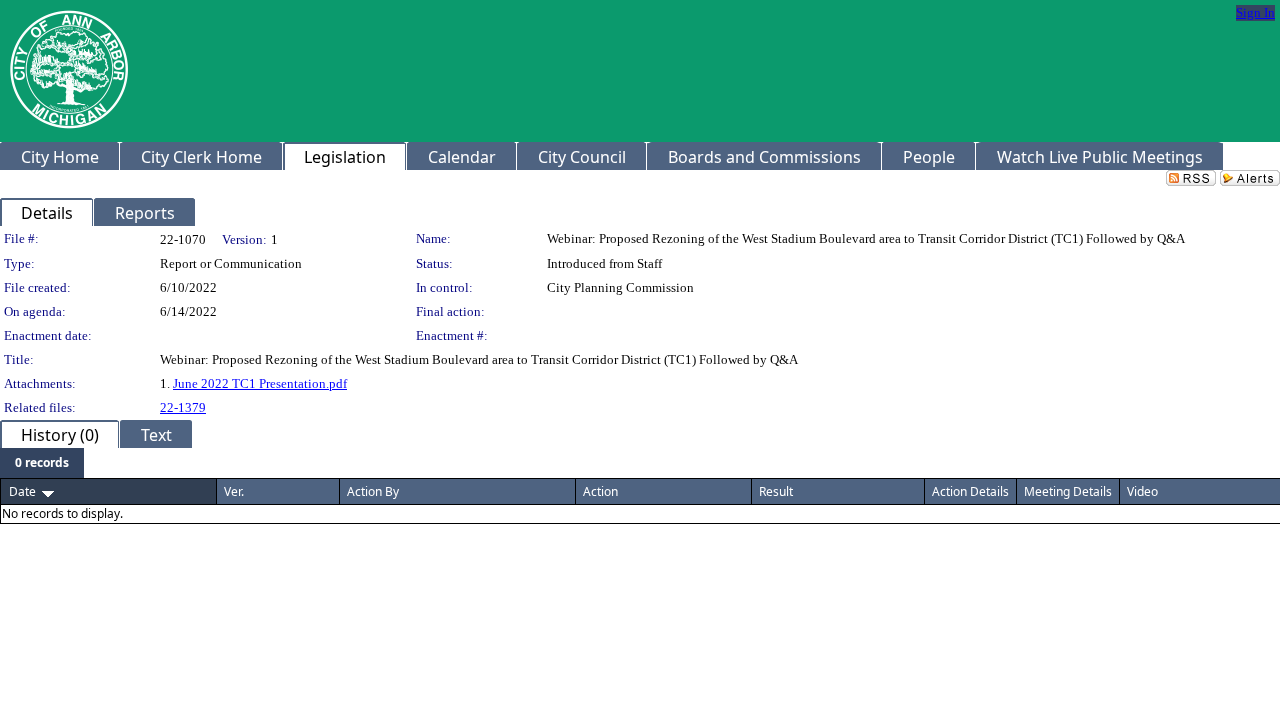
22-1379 (183, 407)
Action (600, 491)
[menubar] (42, 463)
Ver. (234, 491)
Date (22, 491)
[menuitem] (42, 463)
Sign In (1255, 12)
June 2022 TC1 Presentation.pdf (260, 383)
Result (776, 491)
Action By (373, 491)
